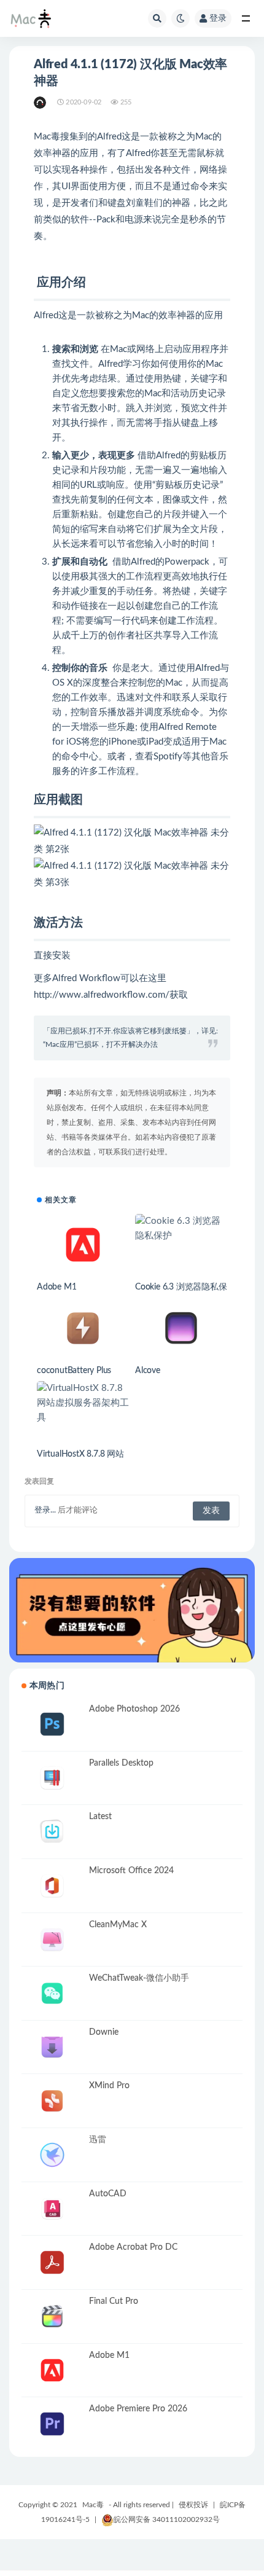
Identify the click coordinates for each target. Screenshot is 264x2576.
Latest (100, 1817)
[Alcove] (181, 1328)
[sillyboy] (41, 103)
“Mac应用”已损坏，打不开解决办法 (100, 1044)
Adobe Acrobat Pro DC (133, 2247)
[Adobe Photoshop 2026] (52, 1724)
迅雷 (98, 2140)
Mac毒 (93, 2505)
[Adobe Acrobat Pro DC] (52, 2262)
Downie (104, 2032)
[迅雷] (52, 2155)
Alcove (148, 1371)
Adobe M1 (56, 1287)
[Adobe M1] (83, 1245)
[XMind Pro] (52, 2101)
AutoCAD (108, 2194)
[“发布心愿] (132, 1610)
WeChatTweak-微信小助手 (139, 1978)
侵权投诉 (193, 2505)
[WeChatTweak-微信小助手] (52, 1993)
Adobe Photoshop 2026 (134, 1709)
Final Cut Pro (114, 2301)
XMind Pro (109, 2086)
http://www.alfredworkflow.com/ (102, 995)
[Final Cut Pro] (52, 2316)
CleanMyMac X (118, 1925)
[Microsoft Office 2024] (52, 1886)
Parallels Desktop (121, 1763)
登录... (45, 1510)
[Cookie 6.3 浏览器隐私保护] (181, 1229)
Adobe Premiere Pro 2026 (138, 2409)
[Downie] (52, 2047)
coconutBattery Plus (74, 1371)
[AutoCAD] (52, 2209)
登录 (218, 18)
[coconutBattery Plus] (83, 1328)
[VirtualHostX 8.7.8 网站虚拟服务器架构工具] (83, 1403)
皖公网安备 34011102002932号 (167, 2519)
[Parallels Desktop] (52, 1778)
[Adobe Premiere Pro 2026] (52, 2424)
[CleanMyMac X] (52, 1940)
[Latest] (52, 1832)
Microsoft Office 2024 (131, 1871)
